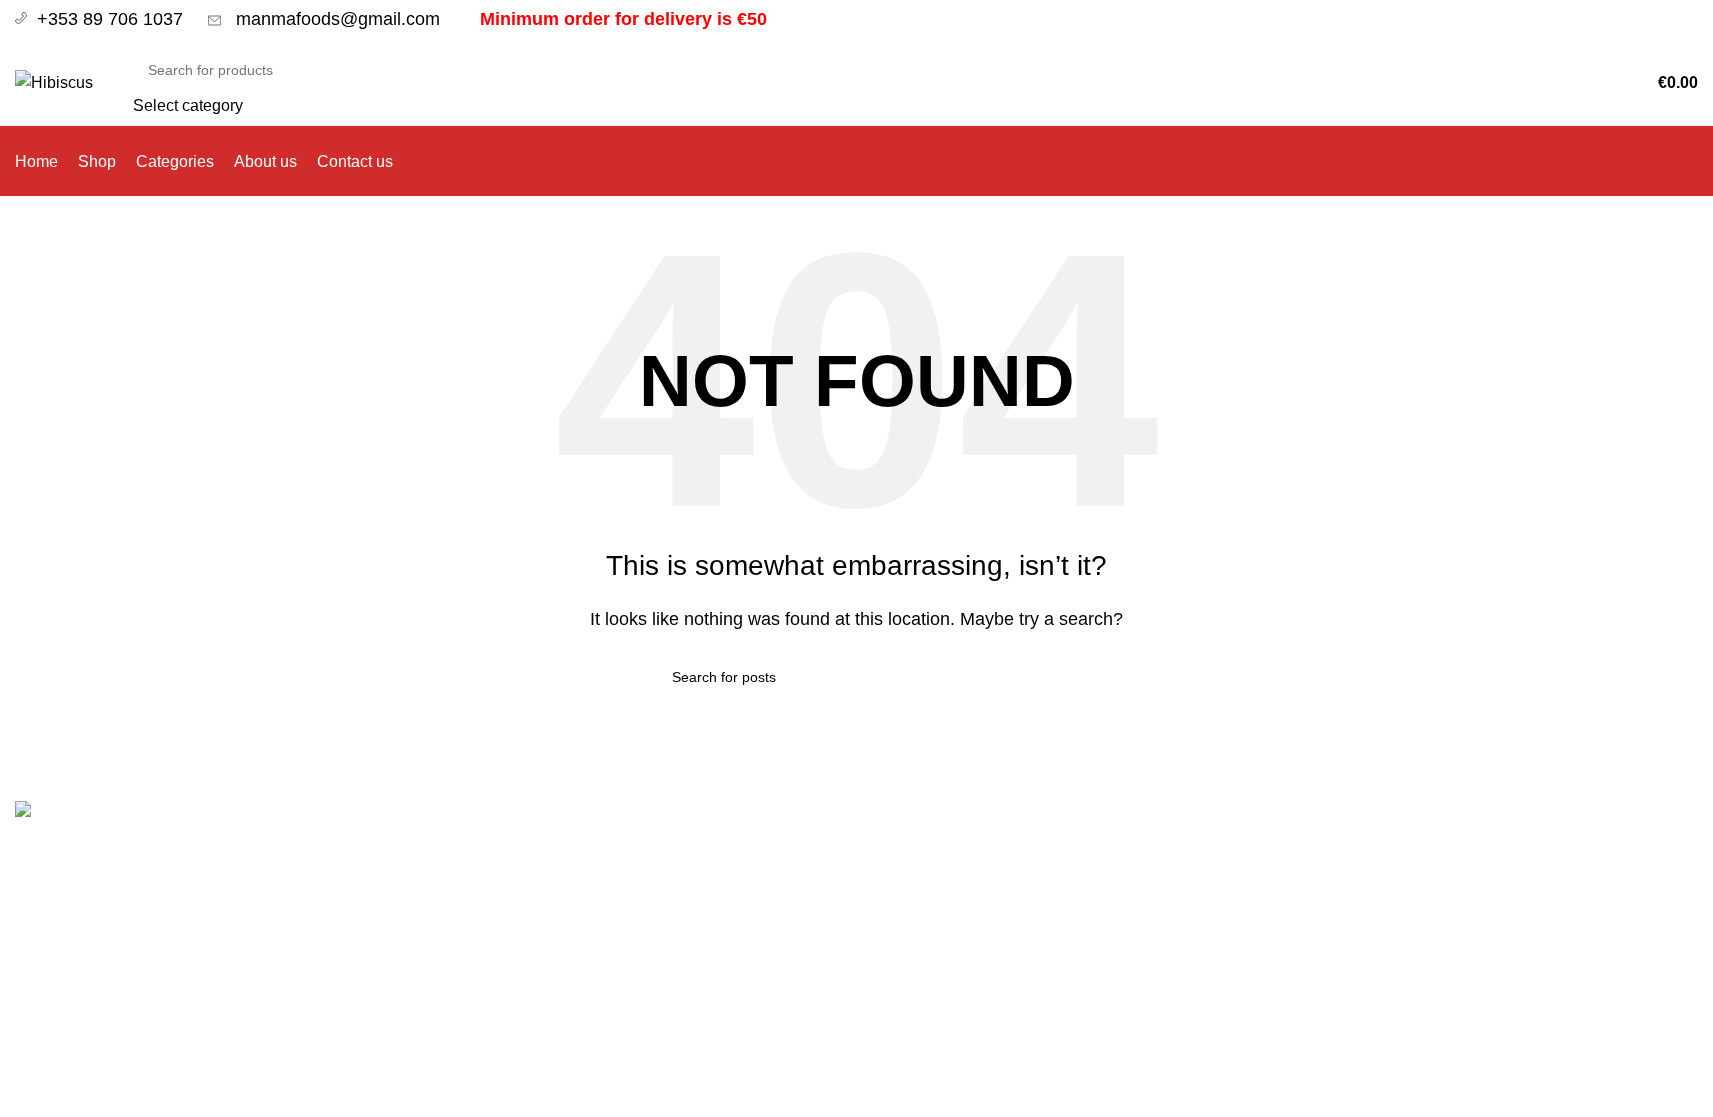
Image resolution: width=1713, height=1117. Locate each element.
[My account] (1553, 83)
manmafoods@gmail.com (335, 19)
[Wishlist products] (1581, 83)
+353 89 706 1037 (112, 19)
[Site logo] (54, 81)
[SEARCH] (1490, 83)
